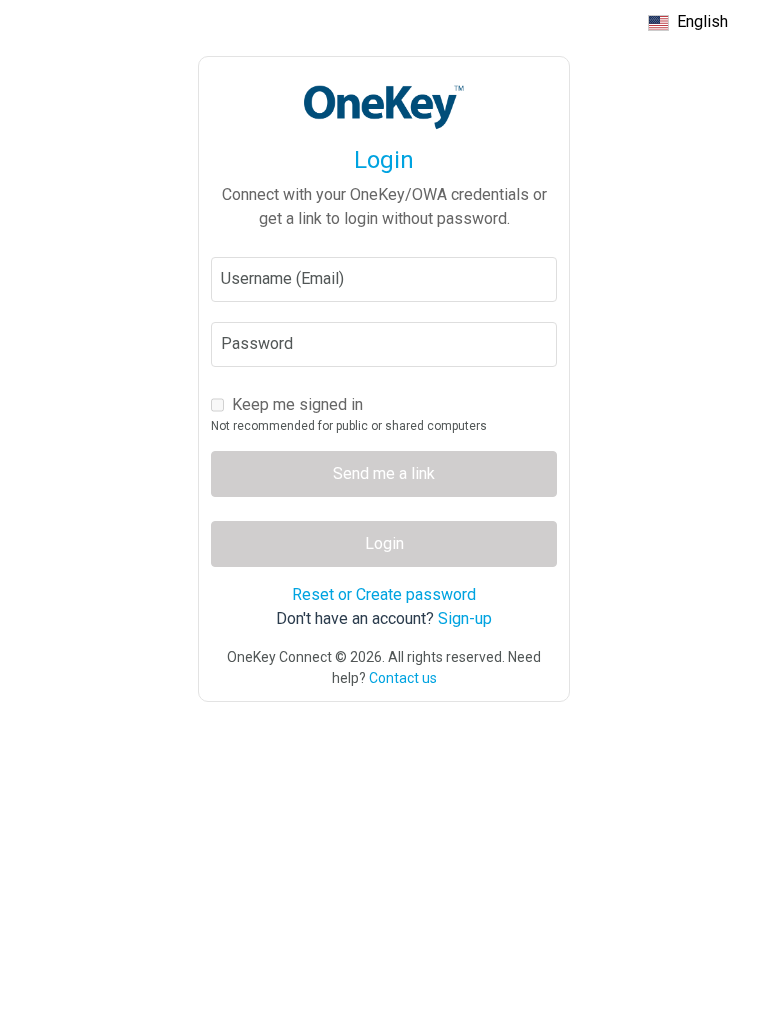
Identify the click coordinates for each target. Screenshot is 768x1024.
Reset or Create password (384, 594)
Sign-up (465, 618)
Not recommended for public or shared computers (349, 426)
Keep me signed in (297, 404)
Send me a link (384, 473)
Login (384, 543)
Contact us (403, 678)
